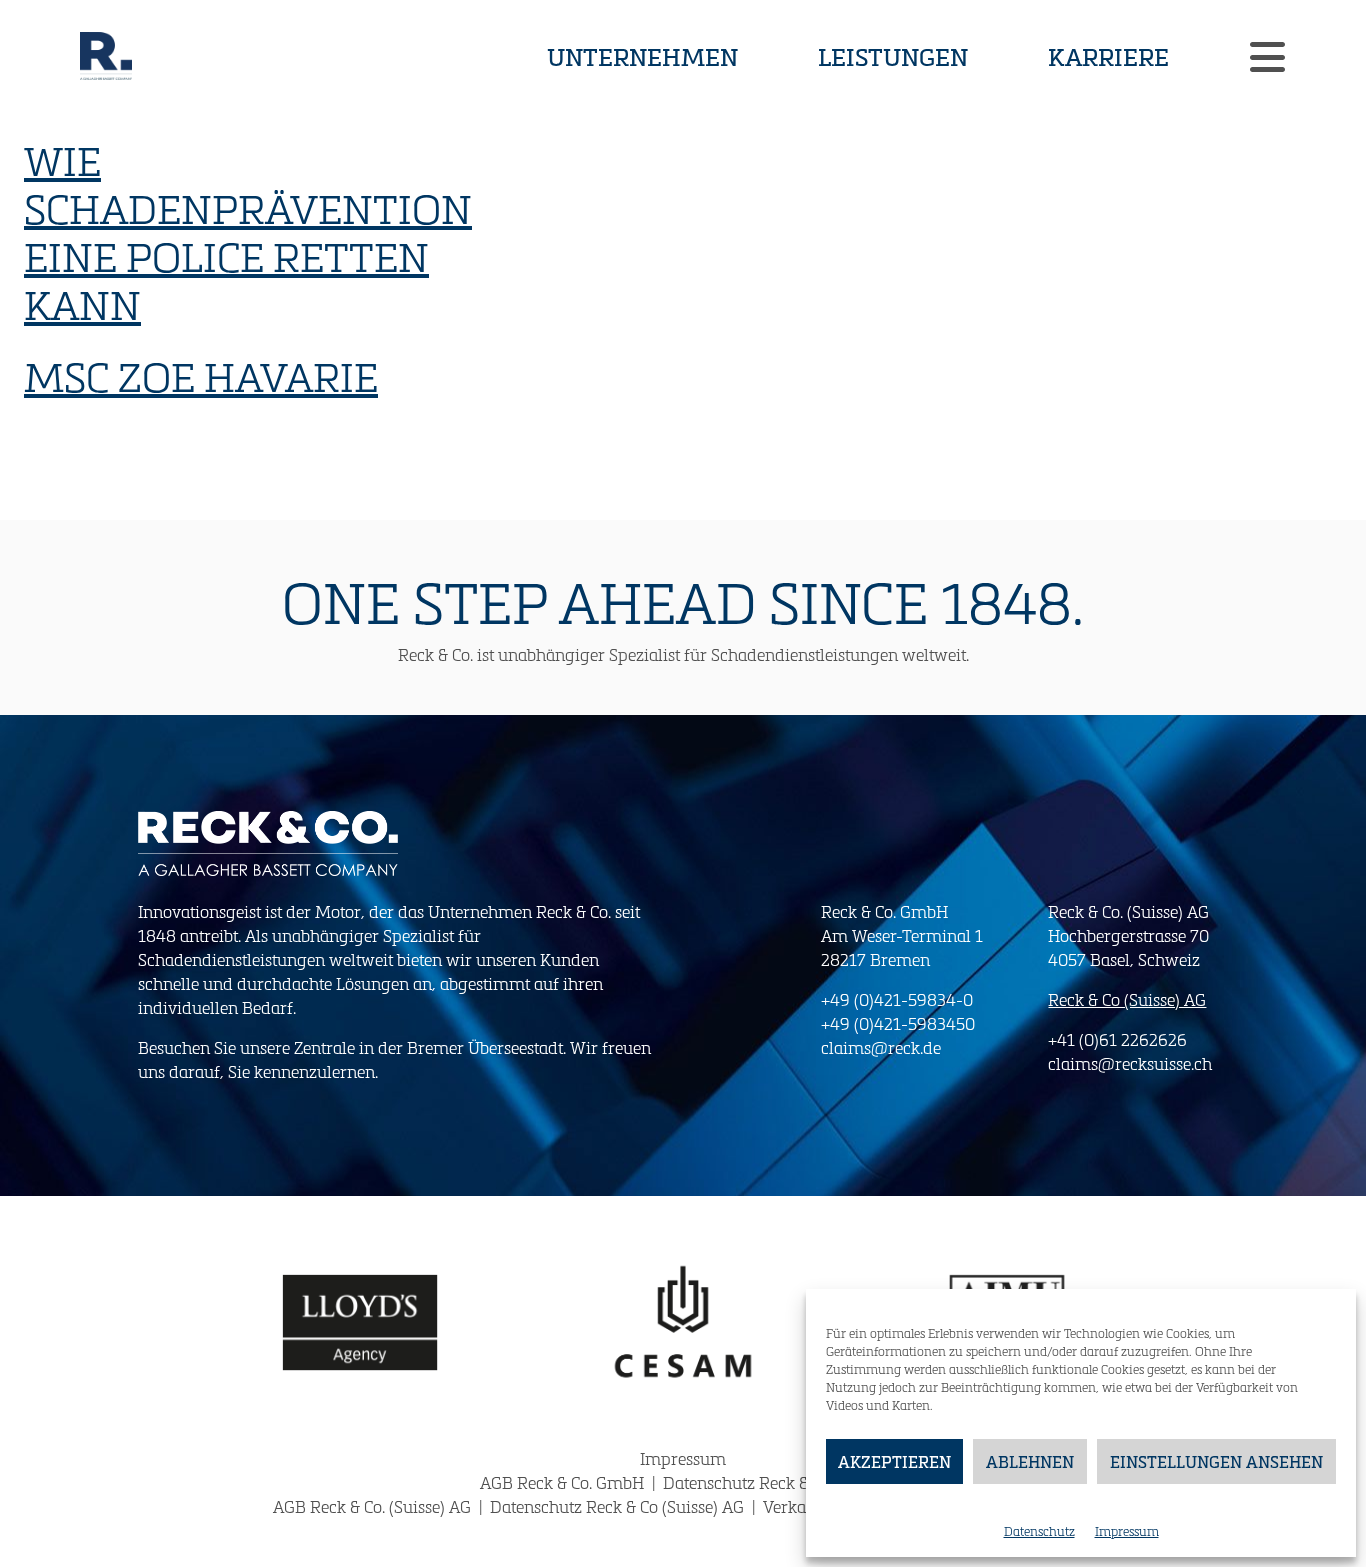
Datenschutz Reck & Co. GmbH (774, 1482)
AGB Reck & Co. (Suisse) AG (374, 1506)
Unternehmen (642, 56)
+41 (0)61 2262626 (1117, 1039)
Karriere (1108, 56)
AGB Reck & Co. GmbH (564, 1482)
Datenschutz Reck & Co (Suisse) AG (619, 1506)
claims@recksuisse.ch (1130, 1063)
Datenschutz (1039, 1531)
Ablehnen (1030, 1461)
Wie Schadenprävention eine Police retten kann (248, 232)
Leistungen (893, 56)
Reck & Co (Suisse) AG (1127, 999)
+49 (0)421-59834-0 (897, 999)
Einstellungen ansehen (1216, 1461)
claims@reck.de (881, 1047)
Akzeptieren (894, 1461)
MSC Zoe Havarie (201, 376)
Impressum (1127, 1531)
